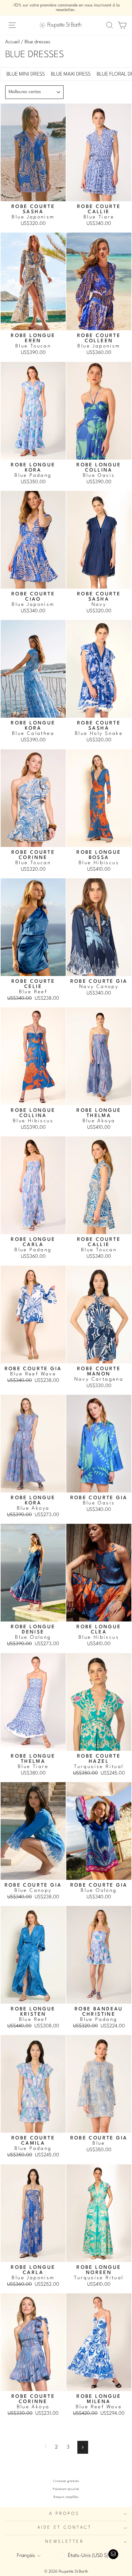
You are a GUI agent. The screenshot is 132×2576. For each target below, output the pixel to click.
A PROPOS (64, 2514)
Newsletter (64, 2542)
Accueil (12, 42)
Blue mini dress (26, 74)
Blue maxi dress (71, 74)
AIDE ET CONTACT (64, 2528)
